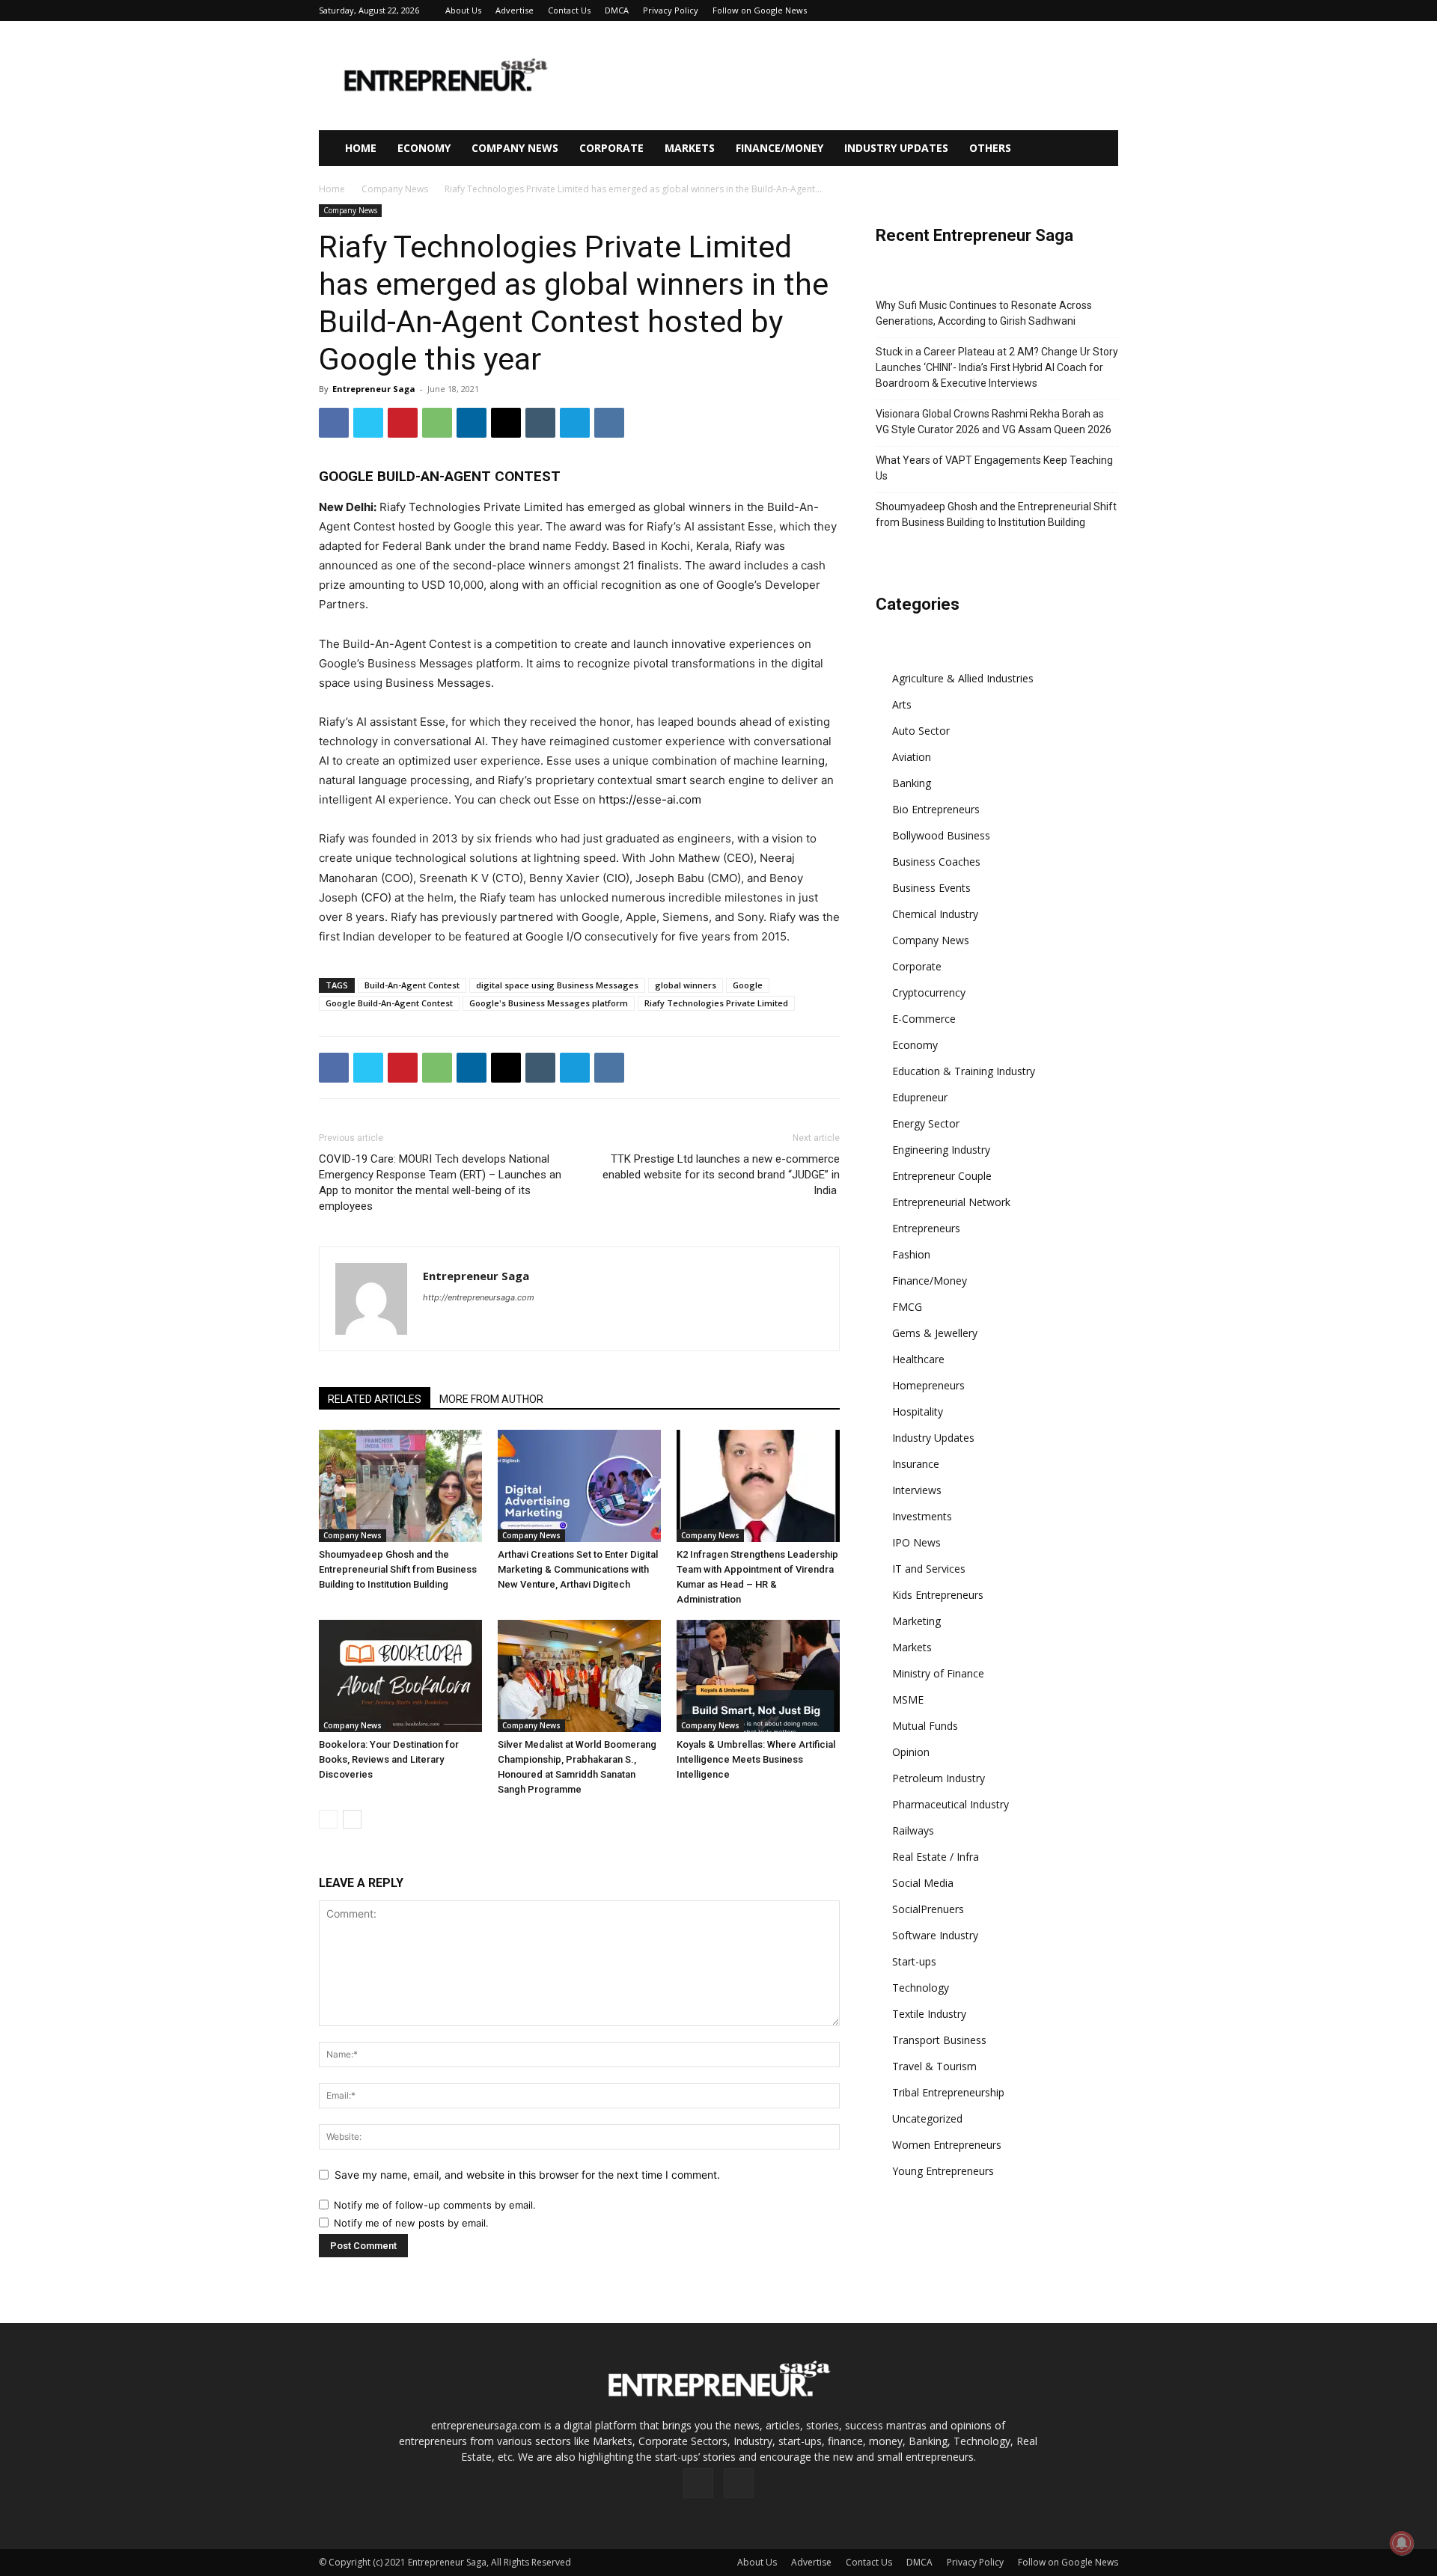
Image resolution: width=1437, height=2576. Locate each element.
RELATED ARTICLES (375, 1399)
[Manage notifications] (1402, 2543)
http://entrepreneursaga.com (479, 1297)
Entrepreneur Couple (942, 1176)
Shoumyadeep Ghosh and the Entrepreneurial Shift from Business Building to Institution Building (398, 1569)
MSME (908, 1700)
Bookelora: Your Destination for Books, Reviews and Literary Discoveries (389, 1759)
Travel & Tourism (934, 2066)
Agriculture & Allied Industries (963, 678)
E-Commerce (924, 1019)
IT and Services (929, 1569)
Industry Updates (896, 148)
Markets (690, 148)
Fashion (911, 1254)
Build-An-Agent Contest (412, 985)
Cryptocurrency (929, 992)
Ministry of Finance (938, 1673)
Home (361, 148)
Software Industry (935, 1935)
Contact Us (569, 10)
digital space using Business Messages (557, 985)
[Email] (506, 423)
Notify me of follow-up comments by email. (435, 2205)
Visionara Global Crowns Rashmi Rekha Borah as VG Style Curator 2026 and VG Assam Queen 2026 (994, 422)
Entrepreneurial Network (951, 1202)
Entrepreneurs (926, 1228)
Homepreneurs (928, 1385)
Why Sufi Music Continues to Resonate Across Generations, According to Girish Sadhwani (984, 313)
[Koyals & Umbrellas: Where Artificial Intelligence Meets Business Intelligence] (758, 1676)
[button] (1100, 149)
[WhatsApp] (437, 423)
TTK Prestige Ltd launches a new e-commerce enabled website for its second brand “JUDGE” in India (721, 1175)
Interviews (917, 1490)
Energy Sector (926, 1123)
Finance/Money (779, 148)
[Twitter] (368, 423)
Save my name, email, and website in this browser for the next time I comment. (527, 2175)
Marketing (916, 1621)
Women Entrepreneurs (947, 2145)
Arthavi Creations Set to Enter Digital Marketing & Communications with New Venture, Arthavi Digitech (578, 1569)
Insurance (916, 1464)
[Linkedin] (472, 423)
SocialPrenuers (928, 1909)
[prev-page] (328, 1819)
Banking (912, 783)
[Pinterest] (403, 423)
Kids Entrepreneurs (938, 1595)
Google (748, 985)
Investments (922, 1516)
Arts (902, 704)
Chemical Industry (935, 914)
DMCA (617, 10)
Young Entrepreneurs (943, 2171)
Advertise (515, 10)
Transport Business (939, 2040)
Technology (921, 1988)
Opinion (911, 1752)
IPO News (916, 1542)
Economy (424, 148)
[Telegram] (575, 423)
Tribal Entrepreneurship (948, 2092)
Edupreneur (920, 1097)
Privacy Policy (671, 10)
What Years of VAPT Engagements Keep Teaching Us (994, 468)
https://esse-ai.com (650, 799)
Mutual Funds (925, 1726)
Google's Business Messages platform (549, 1003)
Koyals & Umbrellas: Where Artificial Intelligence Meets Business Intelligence (756, 1759)
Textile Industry (929, 2014)
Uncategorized (927, 2118)
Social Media (923, 1883)
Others (990, 148)
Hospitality (918, 1411)
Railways (913, 1830)
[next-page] (352, 1819)
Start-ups (914, 1961)
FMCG (907, 1307)
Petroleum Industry (939, 1778)
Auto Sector (921, 731)
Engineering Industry (941, 1150)
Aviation (912, 757)
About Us (463, 10)
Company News (515, 148)
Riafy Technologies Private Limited (716, 1003)
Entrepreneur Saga (374, 389)
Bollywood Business (941, 835)
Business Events (931, 888)
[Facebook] (334, 423)
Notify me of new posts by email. (411, 2223)
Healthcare (918, 1359)
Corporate (611, 148)
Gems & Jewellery (935, 1333)
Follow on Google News (760, 10)
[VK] (609, 423)
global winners (686, 985)
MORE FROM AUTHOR (491, 1399)
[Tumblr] (540, 423)
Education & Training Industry (964, 1071)
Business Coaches (936, 862)
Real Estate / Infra (936, 1857)
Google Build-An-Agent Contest (389, 1003)
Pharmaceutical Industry (951, 1804)
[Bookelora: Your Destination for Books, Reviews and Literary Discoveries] (400, 1676)
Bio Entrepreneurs (936, 809)
